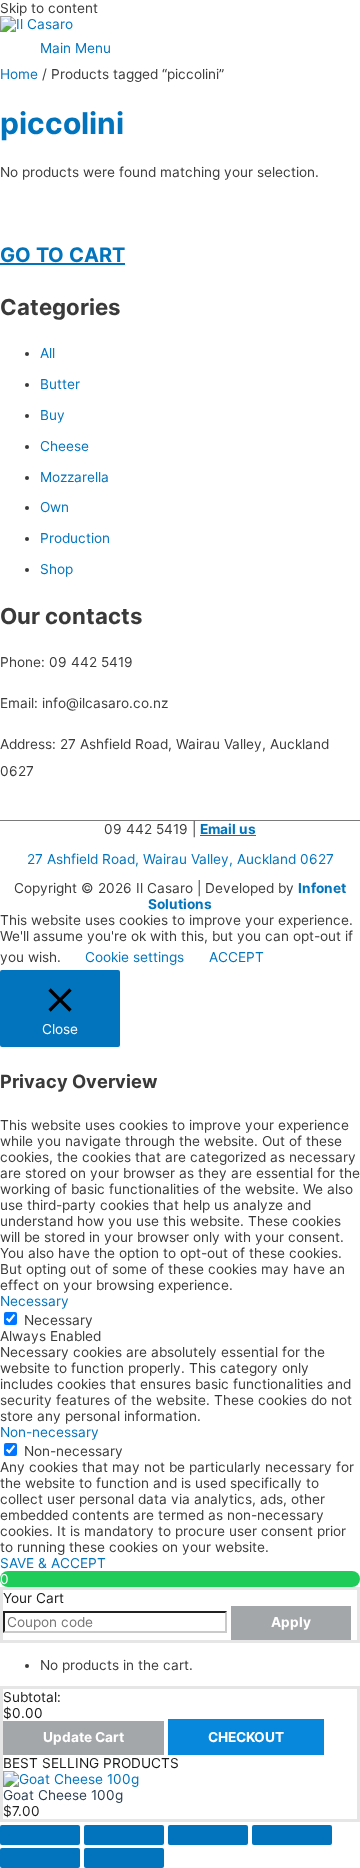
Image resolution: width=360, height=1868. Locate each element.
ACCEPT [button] (236, 957)
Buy (52, 415)
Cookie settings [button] (134, 957)
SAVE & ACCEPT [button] (53, 1563)
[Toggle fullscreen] (124, 1835)
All (47, 353)
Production (75, 538)
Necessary (58, 1320)
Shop (56, 569)
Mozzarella (74, 477)
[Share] (208, 1835)
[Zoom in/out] (40, 1835)
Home (19, 74)
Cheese (64, 446)
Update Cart (83, 1737)
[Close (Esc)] (292, 1835)
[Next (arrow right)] (124, 1858)
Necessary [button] (34, 1301)
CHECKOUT (246, 1737)
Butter (60, 384)
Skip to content (49, 8)
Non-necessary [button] (49, 1432)
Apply (291, 1622)
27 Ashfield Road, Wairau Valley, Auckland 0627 (180, 859)
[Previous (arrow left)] (40, 1858)
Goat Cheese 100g (63, 1795)
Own (54, 507)
